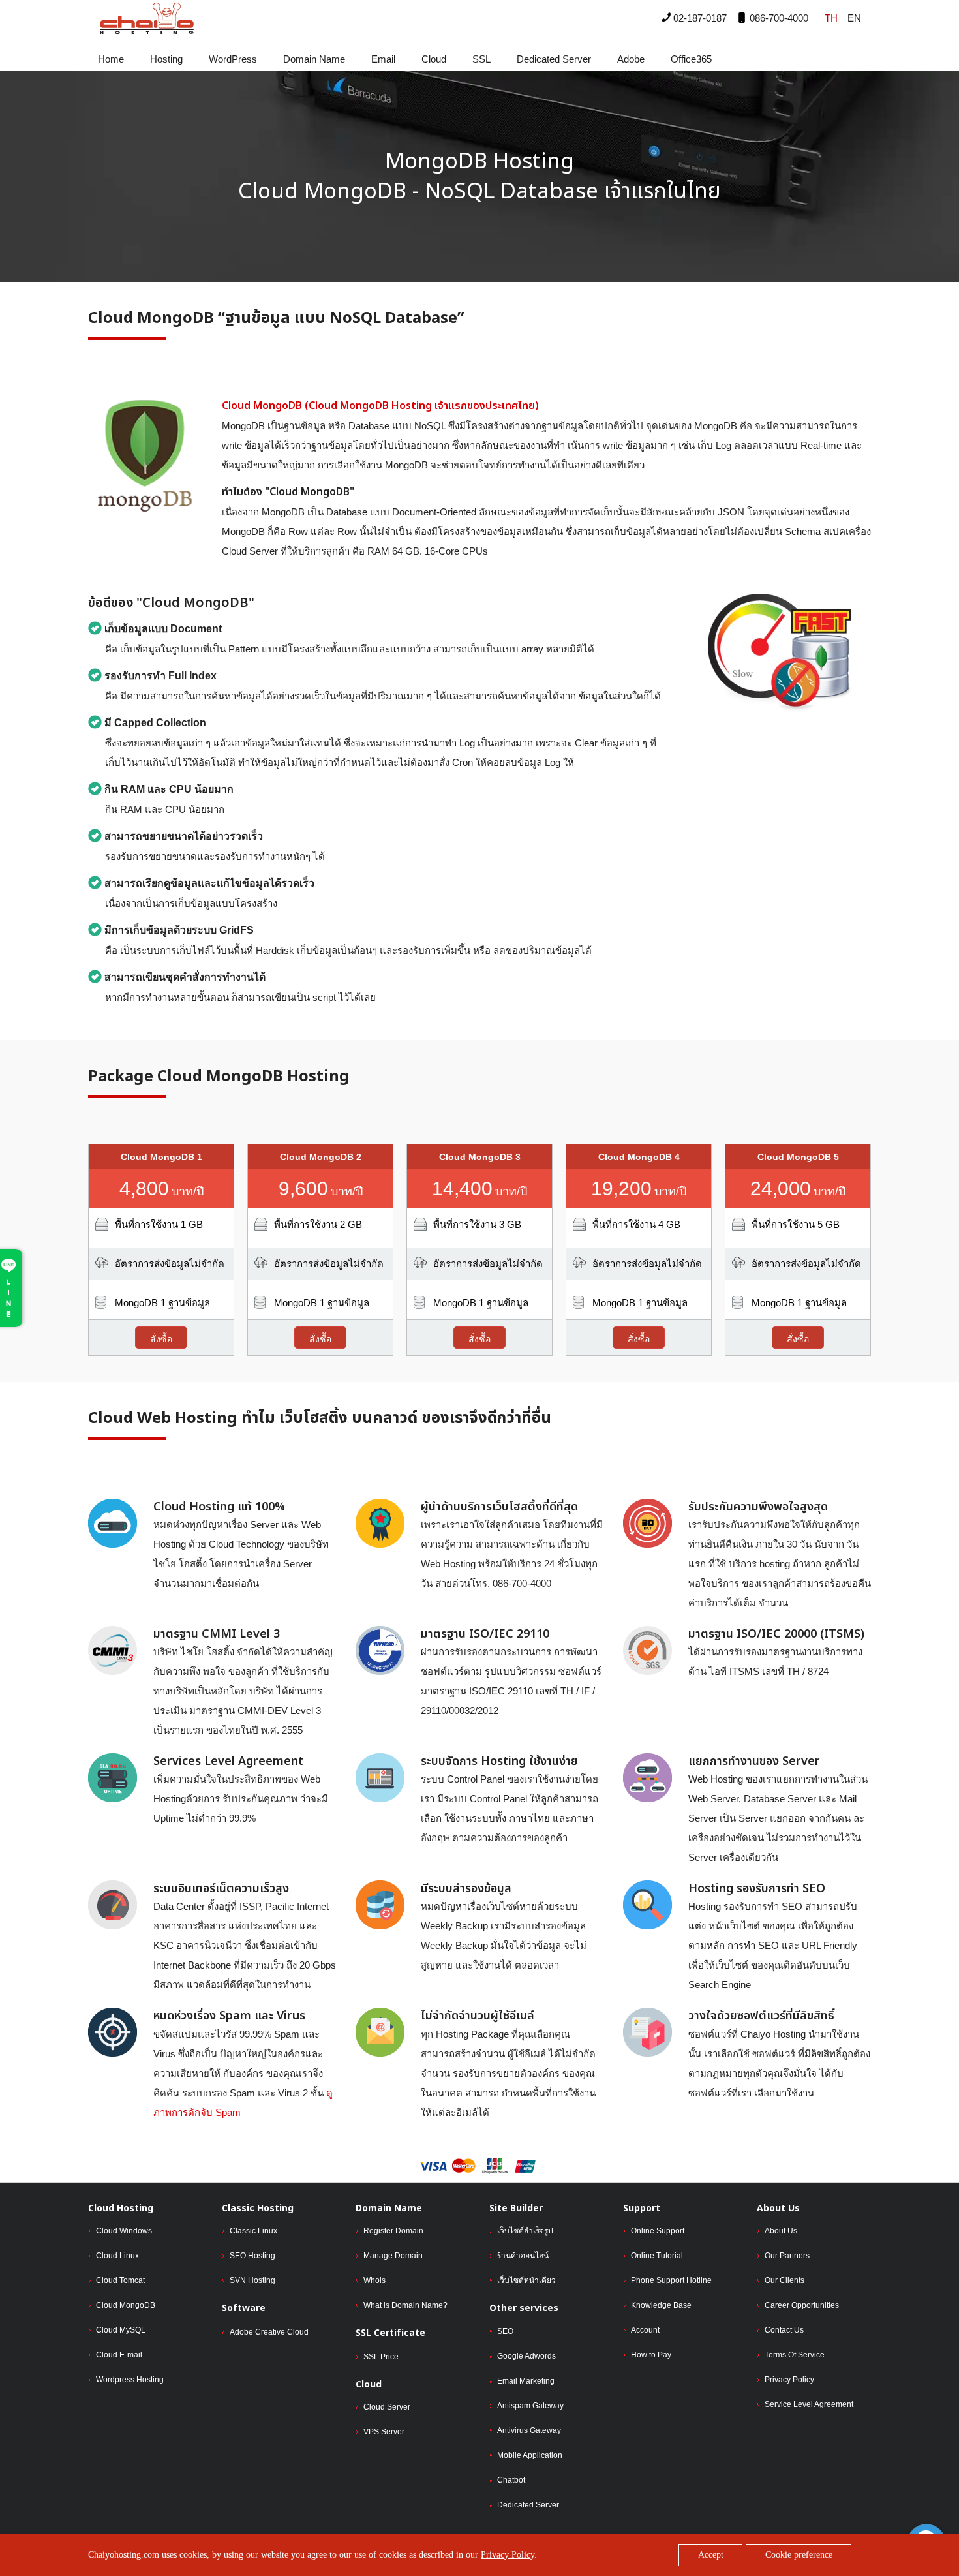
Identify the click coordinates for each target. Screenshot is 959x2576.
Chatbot (511, 2480)
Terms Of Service (795, 2355)
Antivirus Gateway (529, 2430)
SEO (505, 2331)
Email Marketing (526, 2381)
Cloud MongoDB (126, 2305)
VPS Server (384, 2432)
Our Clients (784, 2280)
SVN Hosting (252, 2280)
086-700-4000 (778, 18)
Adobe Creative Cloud (269, 2332)
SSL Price (381, 2357)
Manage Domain (393, 2256)
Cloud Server (387, 2407)
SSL (481, 59)
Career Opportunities (802, 2305)
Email (383, 59)
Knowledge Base (661, 2305)
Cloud (434, 59)
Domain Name (314, 59)
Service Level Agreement (809, 2404)
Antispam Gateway (530, 2406)
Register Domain (393, 2231)
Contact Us (784, 2330)
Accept (711, 2555)
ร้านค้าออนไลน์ (523, 2256)
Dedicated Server (554, 59)
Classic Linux (253, 2231)
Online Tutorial (657, 2256)
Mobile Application (530, 2455)
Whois (374, 2280)
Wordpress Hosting (130, 2380)
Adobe (631, 59)
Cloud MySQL (121, 2330)
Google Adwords (526, 2356)
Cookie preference (799, 2555)
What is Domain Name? (405, 2305)
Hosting (166, 59)
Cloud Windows (124, 2231)
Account (645, 2330)
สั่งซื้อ (161, 1339)
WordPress (233, 59)
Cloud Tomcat (120, 2280)
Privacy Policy (789, 2380)
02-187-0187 (699, 18)
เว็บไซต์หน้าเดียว (526, 2280)
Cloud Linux (117, 2256)
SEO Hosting (252, 2256)
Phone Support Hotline (671, 2280)
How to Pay (651, 2355)
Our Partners (787, 2256)
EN (854, 18)
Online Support (658, 2231)
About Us (781, 2231)
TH (831, 18)
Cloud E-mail (119, 2355)
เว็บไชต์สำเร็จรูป (525, 2231)
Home (111, 59)
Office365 (691, 59)
